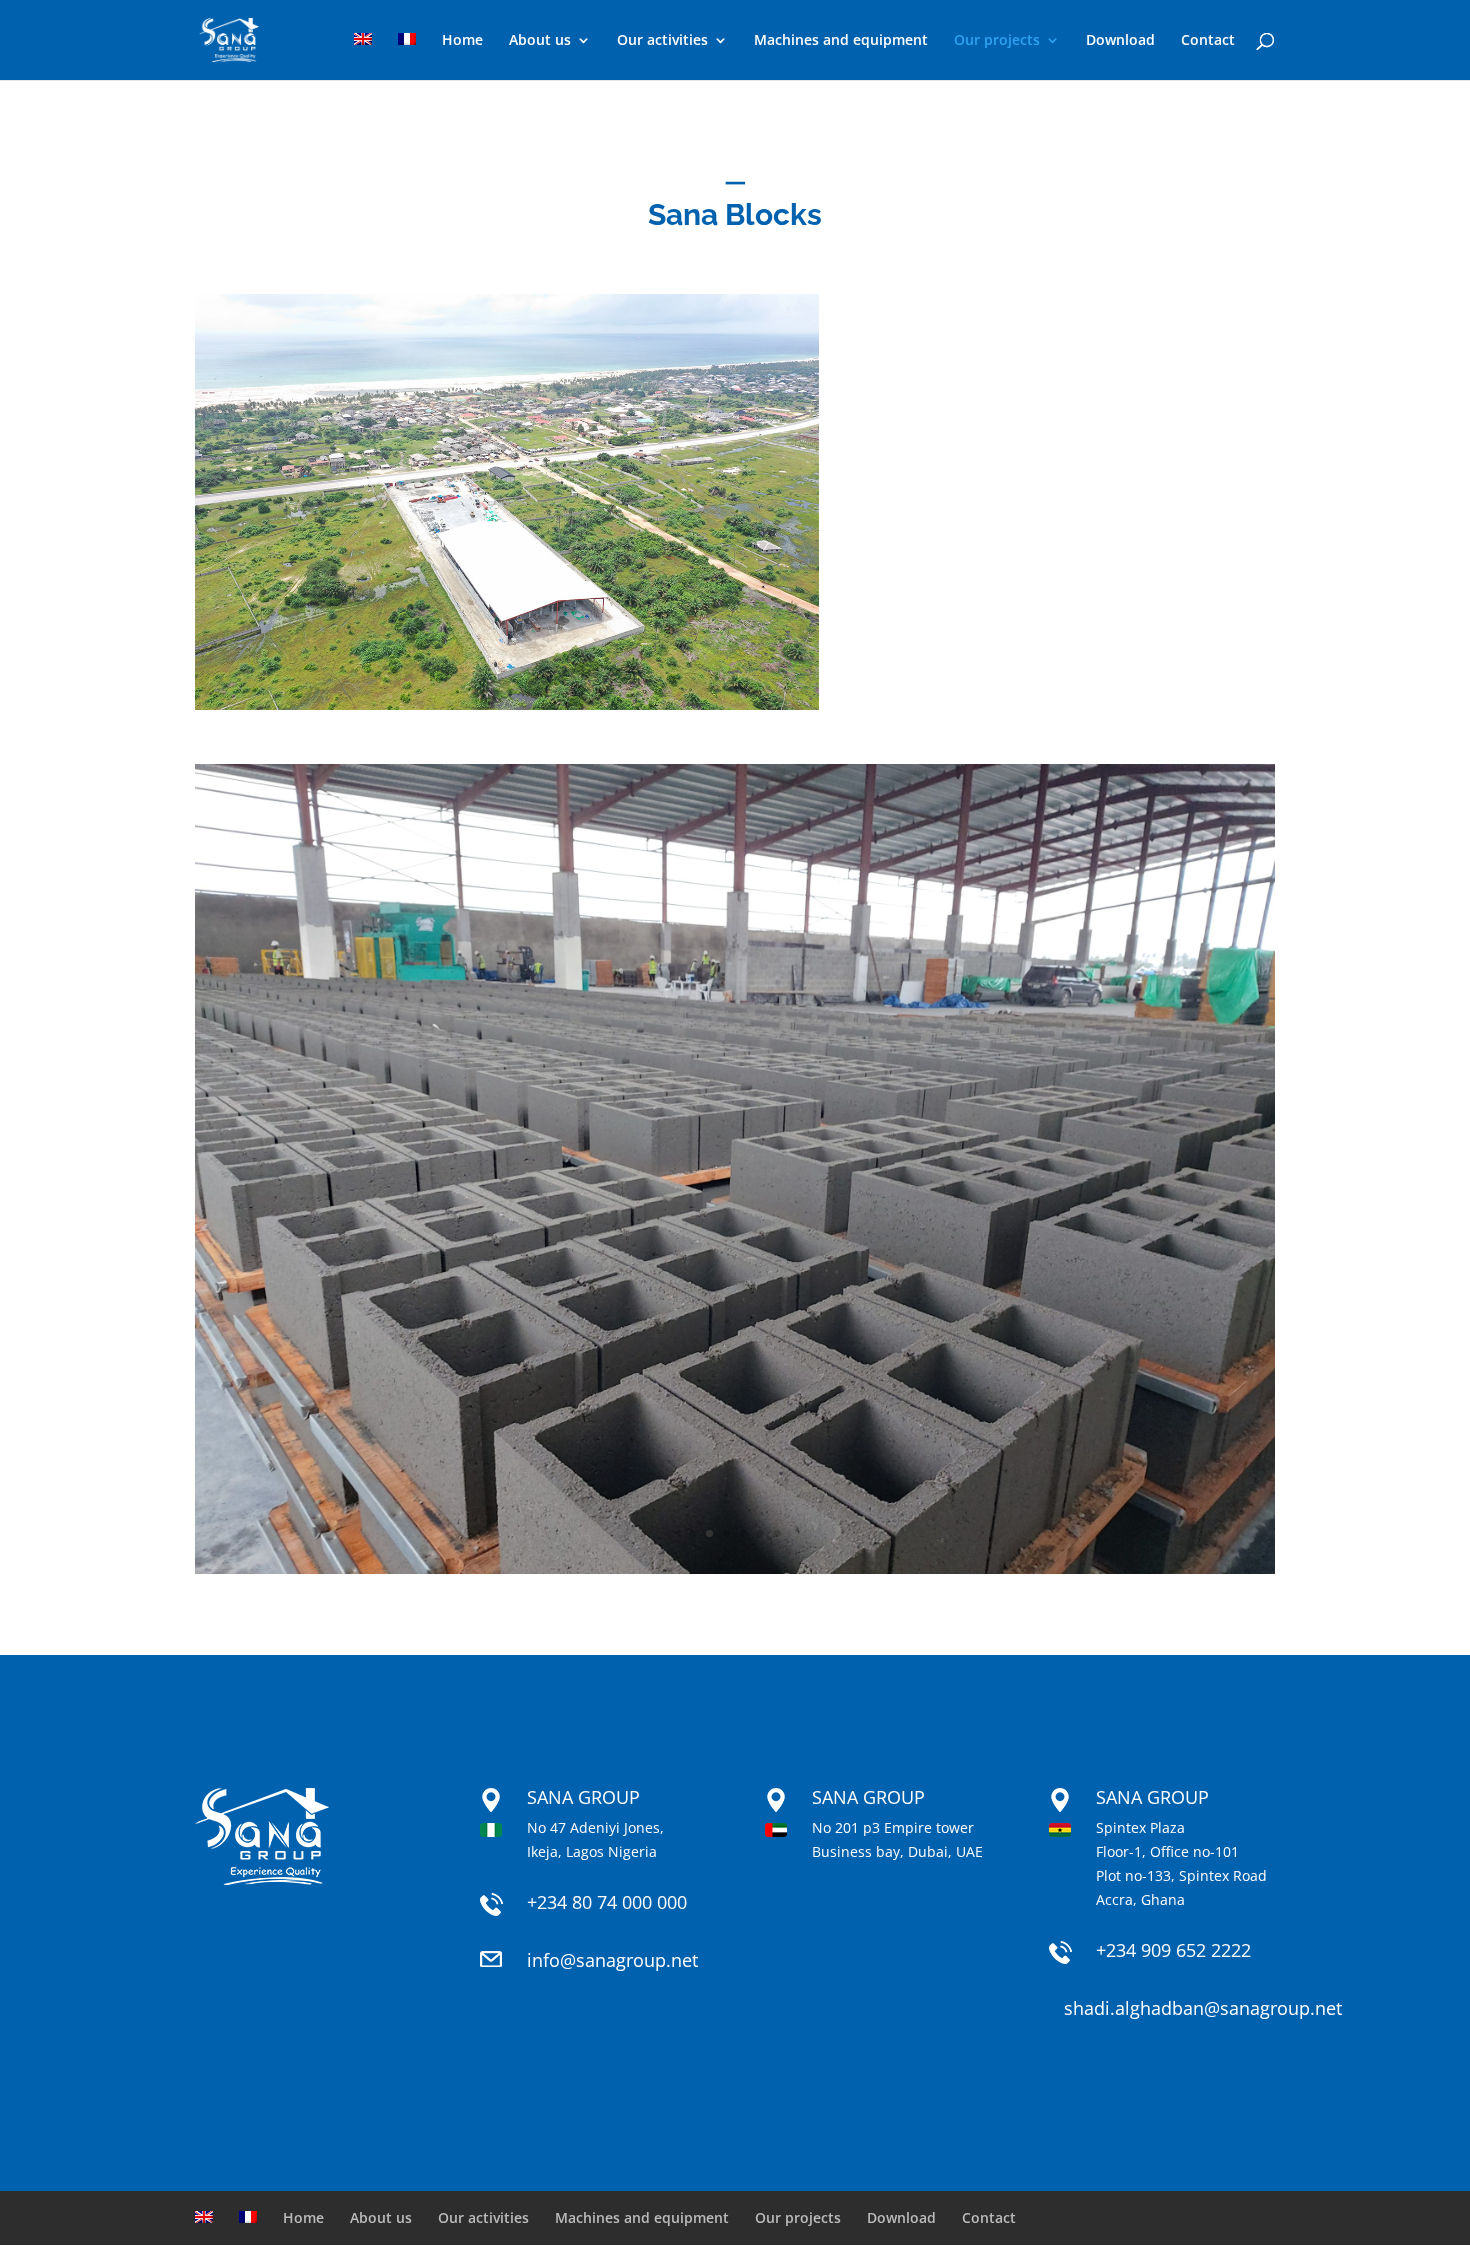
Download (1120, 41)
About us (540, 41)
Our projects (997, 41)
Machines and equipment (841, 41)
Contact (1208, 41)
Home (462, 41)
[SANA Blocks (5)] (735, 1568)
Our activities (662, 41)
